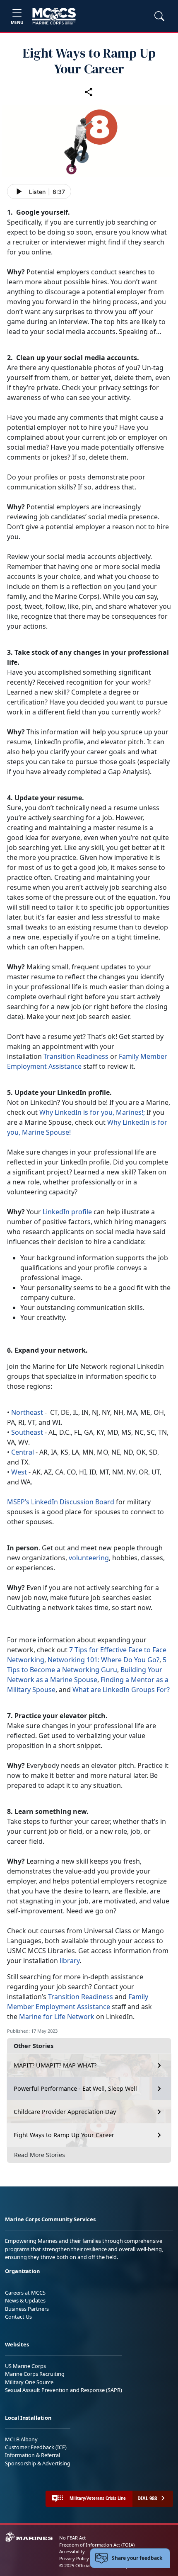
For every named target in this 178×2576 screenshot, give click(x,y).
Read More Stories (40, 2155)
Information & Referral (32, 2455)
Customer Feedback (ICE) (36, 2447)
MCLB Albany (21, 2439)
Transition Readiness (76, 1056)
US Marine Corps (25, 2366)
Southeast (27, 1432)
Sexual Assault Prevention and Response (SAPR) (64, 2390)
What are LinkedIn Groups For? (121, 1690)
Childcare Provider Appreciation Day (65, 2112)
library (70, 1961)
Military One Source (29, 2382)
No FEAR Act (72, 2538)
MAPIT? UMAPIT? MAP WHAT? (55, 2065)
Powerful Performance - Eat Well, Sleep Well (75, 2088)
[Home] (54, 16)
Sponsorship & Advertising (38, 2463)
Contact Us (18, 2317)
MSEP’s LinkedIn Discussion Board (61, 1502)
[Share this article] (89, 92)
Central (23, 1452)
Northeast (27, 1412)
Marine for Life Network (57, 2017)
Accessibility (72, 2551)
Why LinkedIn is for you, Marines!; (92, 1112)
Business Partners (27, 2309)
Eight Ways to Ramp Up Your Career (64, 2135)
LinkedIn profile (68, 1212)
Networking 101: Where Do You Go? (103, 1660)
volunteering (89, 1558)
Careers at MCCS (25, 2293)
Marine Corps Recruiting (35, 2374)
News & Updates (25, 2300)
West (19, 1472)
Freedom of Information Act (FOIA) (97, 2545)
